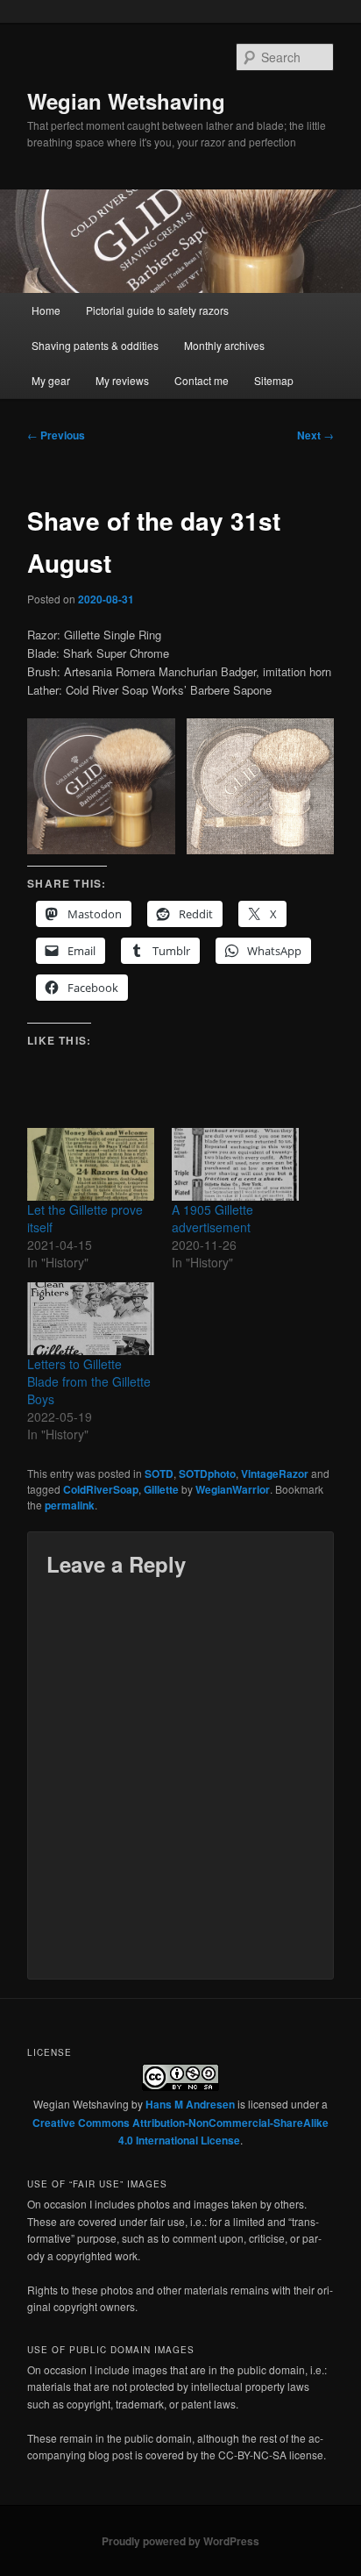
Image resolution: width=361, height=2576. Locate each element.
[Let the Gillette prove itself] (91, 1164)
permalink (70, 1505)
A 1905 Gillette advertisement (212, 1218)
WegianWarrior (233, 1489)
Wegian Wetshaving (126, 101)
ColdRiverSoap (101, 1489)
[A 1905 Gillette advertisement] (235, 1164)
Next (315, 435)
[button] (101, 787)
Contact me (202, 380)
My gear (51, 380)
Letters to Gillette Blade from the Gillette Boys (89, 1381)
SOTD (159, 1474)
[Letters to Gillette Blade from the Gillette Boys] (91, 1319)
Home (46, 310)
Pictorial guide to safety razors (157, 310)
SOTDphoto (207, 1474)
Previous (56, 435)
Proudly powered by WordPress (180, 2541)
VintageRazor (275, 1474)
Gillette (161, 1489)
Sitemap (274, 380)
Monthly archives (224, 345)
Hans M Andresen (190, 2104)
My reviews (122, 380)
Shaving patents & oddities (95, 345)
